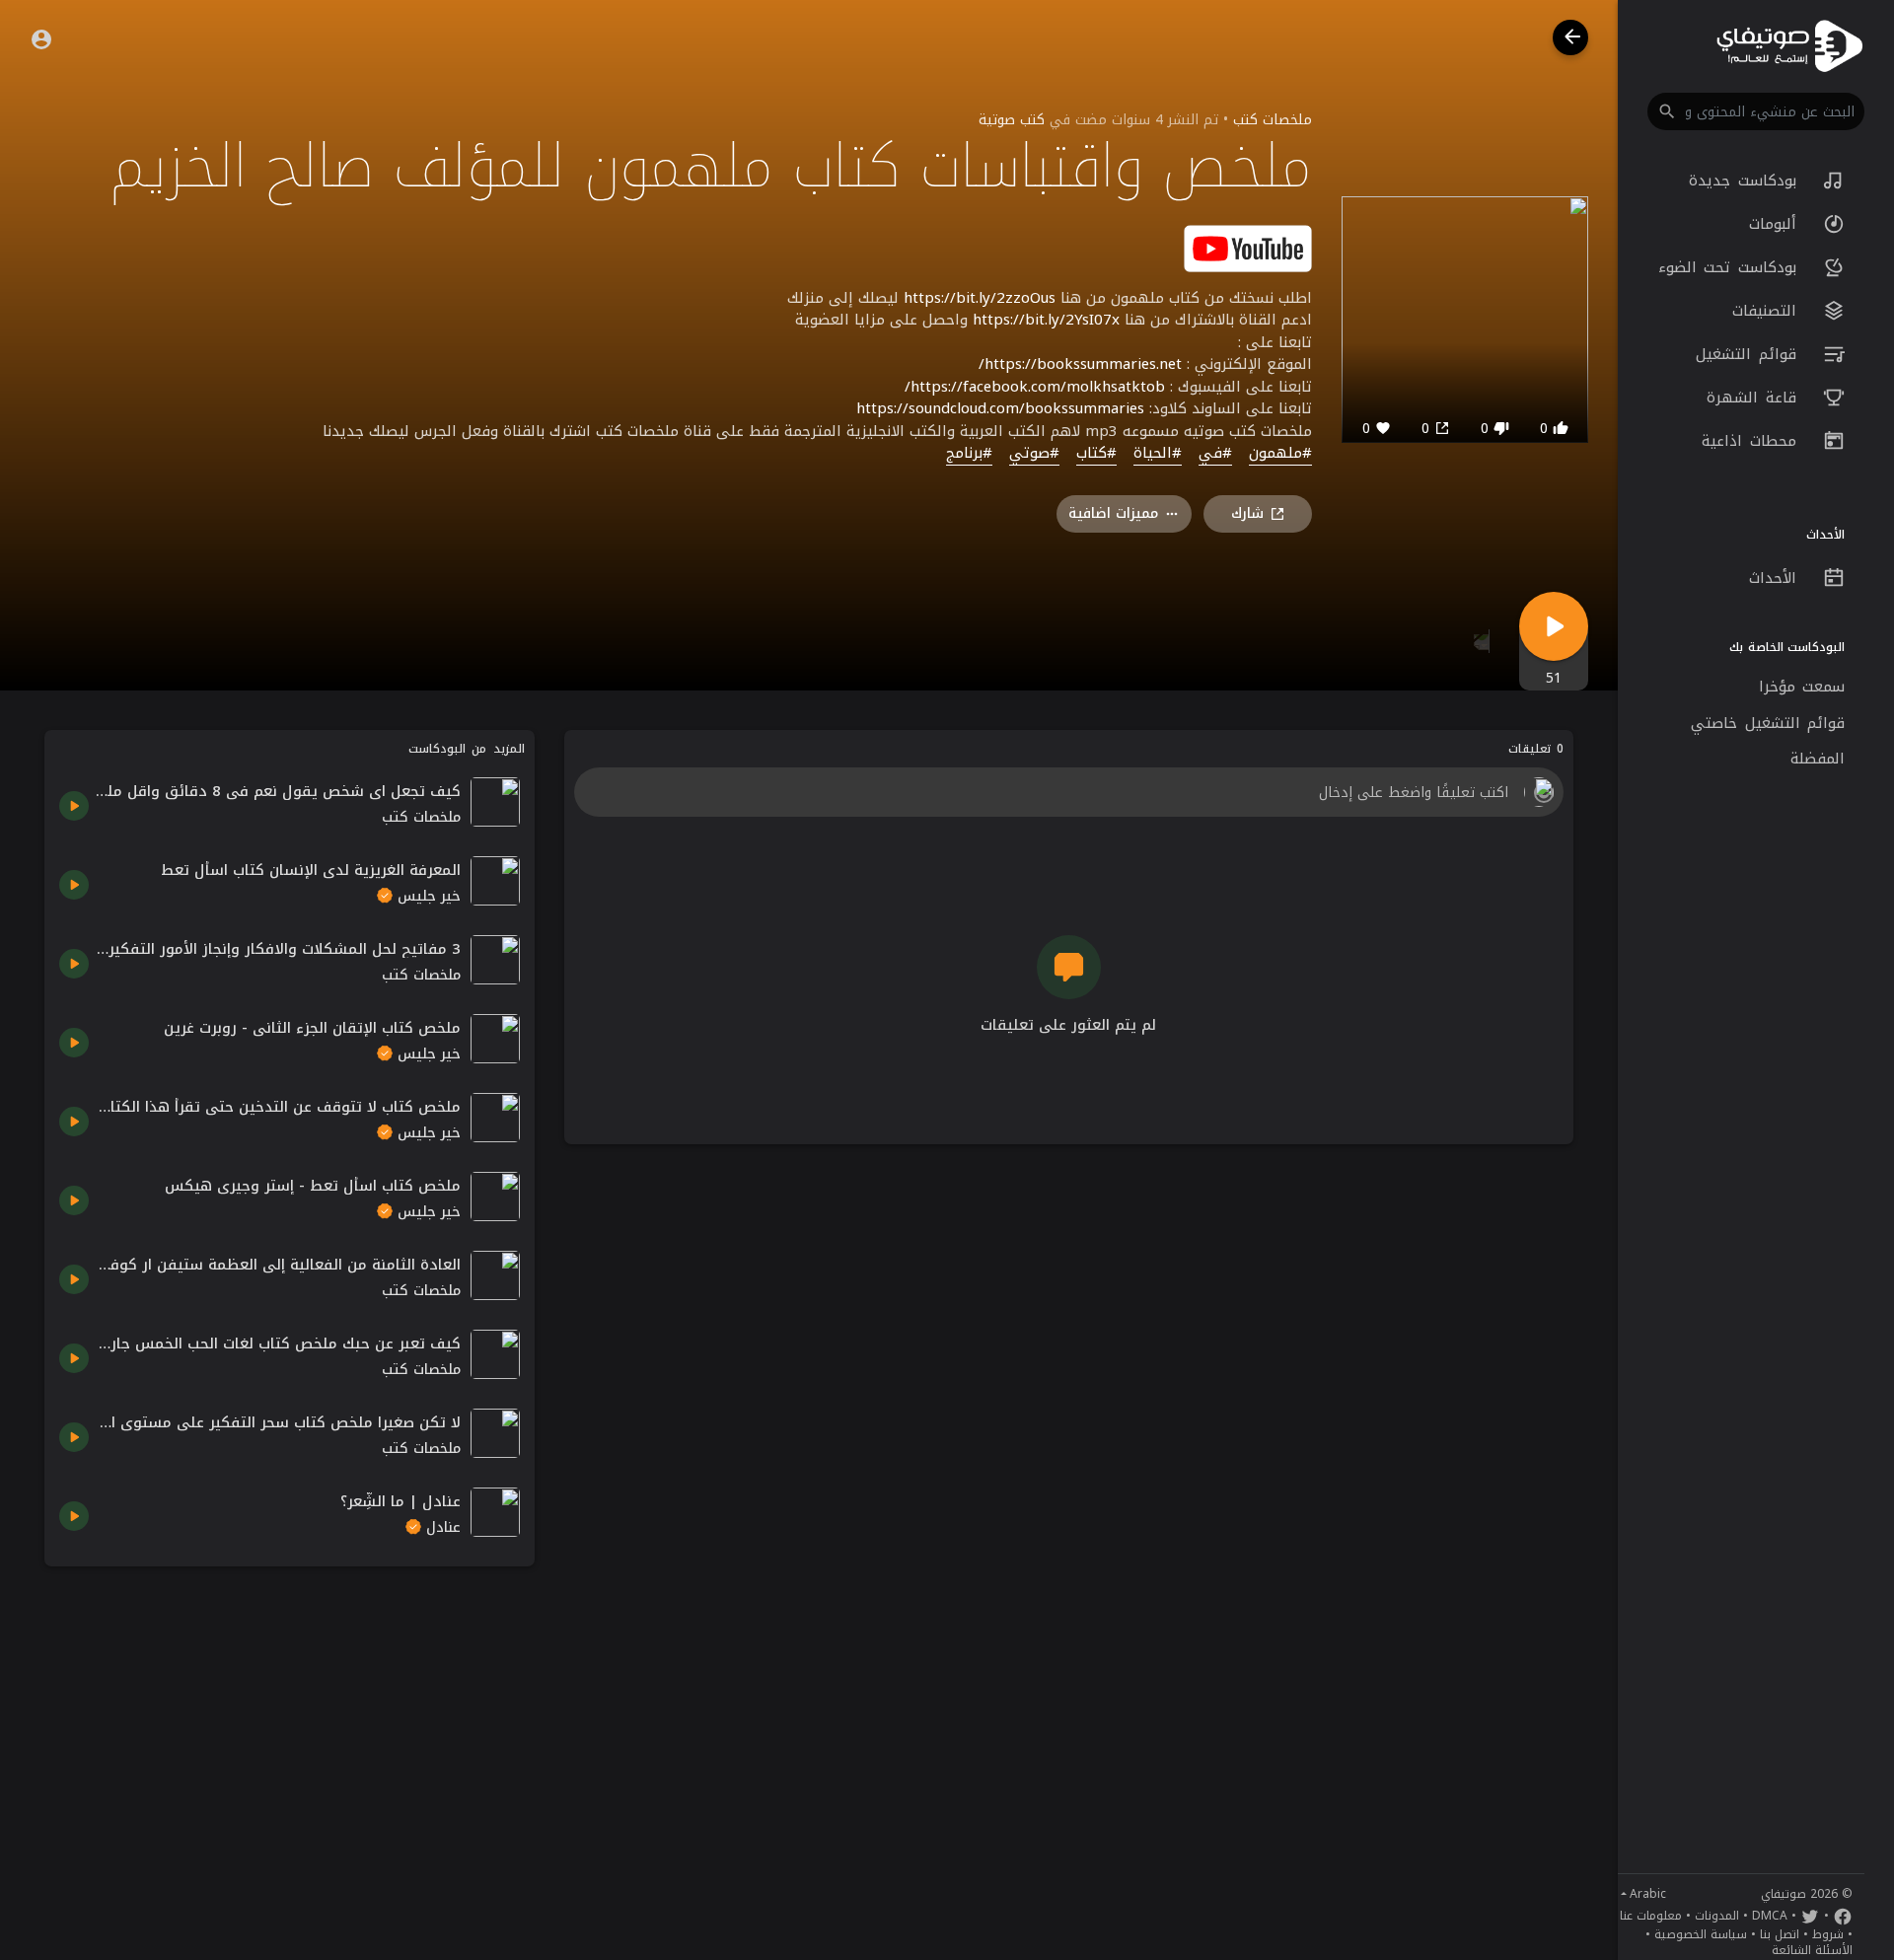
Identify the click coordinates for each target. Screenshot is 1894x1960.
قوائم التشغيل (1749, 354)
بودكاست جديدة (1746, 181)
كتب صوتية (1012, 120)
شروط (1828, 1934)
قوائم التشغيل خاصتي (1768, 723)
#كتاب (1096, 454)
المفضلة (1818, 759)
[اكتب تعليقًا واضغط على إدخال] (1068, 792)
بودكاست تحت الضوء (1731, 267)
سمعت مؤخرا (1802, 687)
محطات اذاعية (1752, 441)
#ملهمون (1280, 454)
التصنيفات (1768, 311)
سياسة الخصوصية (1701, 1934)
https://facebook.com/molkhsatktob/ (1035, 387)
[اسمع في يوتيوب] (1248, 247)
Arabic (1648, 1894)
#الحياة (1158, 454)
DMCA (1770, 1916)
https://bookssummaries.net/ (1080, 364)
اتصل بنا (1780, 1934)
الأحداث (1777, 578)
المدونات (1717, 1916)
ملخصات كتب (1273, 120)
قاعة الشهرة (1755, 398)
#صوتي (1034, 454)
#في (1215, 454)
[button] (1756, 111)
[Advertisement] (290, 1719)
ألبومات (1777, 224)
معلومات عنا (1651, 1916)
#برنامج (969, 454)
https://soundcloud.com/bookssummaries (1000, 408)
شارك (1247, 513)
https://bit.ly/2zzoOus (980, 298)
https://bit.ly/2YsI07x (1046, 320)
